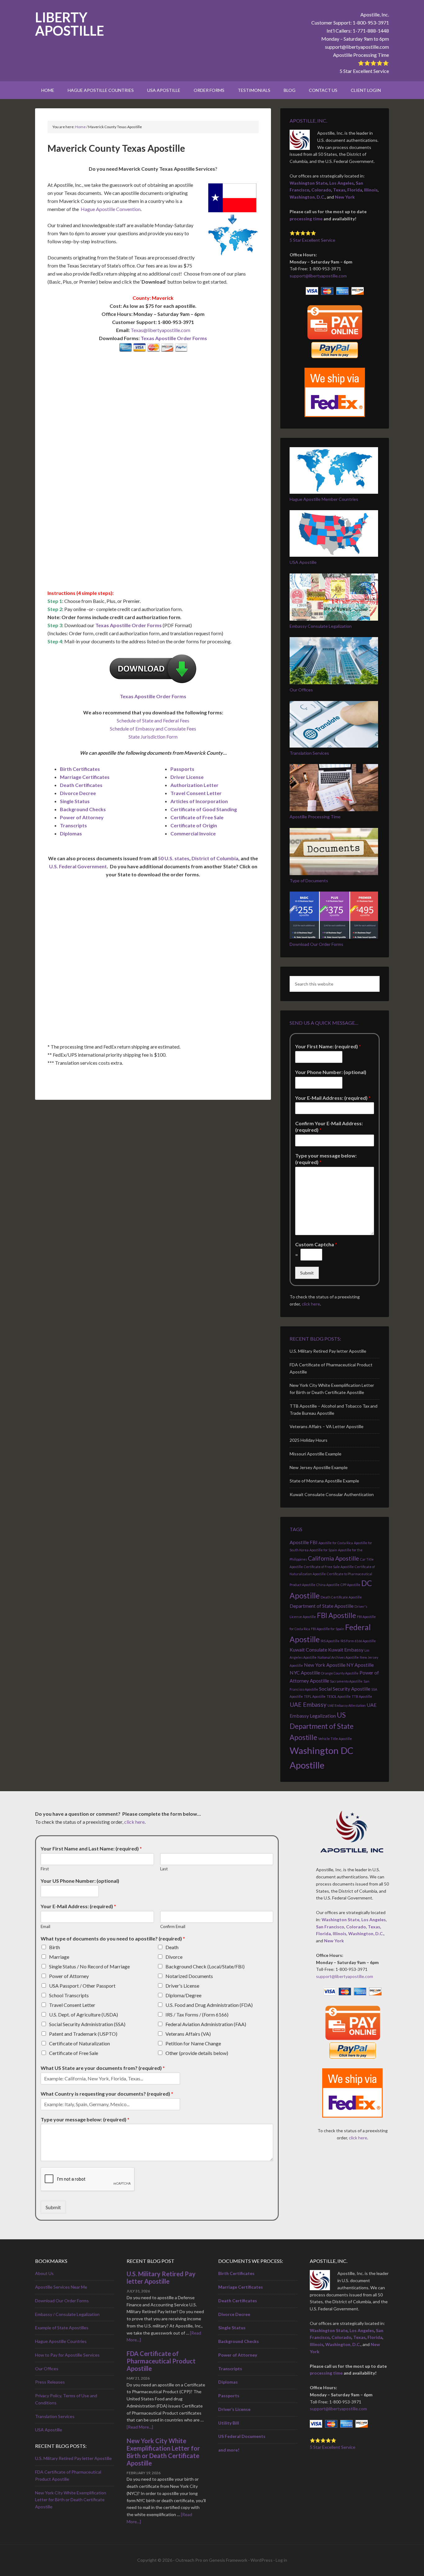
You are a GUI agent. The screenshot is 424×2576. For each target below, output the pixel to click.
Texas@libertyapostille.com (160, 330)
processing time (306, 219)
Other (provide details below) (197, 2053)
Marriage (59, 1957)
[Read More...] (140, 2427)
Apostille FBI (304, 1542)
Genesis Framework (228, 2560)
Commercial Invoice (193, 833)
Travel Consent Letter (196, 793)
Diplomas (71, 833)
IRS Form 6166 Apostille (358, 1641)
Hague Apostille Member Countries (324, 499)
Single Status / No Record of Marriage (89, 1966)
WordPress (262, 2560)
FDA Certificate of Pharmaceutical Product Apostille (161, 2361)
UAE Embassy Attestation (347, 1705)
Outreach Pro (189, 2560)
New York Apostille (325, 1665)
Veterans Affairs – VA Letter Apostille (327, 1426)
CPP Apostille (350, 1585)
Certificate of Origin (194, 825)
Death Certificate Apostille (341, 1597)
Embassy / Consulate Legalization (67, 2314)
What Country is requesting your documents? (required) (107, 2094)
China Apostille (328, 1585)
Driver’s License (234, 2409)
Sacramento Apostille (346, 1681)
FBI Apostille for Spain (328, 1629)
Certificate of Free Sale (197, 817)
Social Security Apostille (345, 1689)
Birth (54, 1947)
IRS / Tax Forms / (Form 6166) (197, 2014)
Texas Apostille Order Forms (174, 338)
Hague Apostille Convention (111, 209)
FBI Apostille (336, 1615)
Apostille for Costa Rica (336, 1543)
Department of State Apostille (322, 1606)
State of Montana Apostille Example (324, 1481)
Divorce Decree (78, 793)
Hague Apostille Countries (61, 2341)
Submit (307, 1273)
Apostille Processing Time (361, 55)
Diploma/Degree (183, 1995)
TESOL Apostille (339, 1696)
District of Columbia (215, 858)
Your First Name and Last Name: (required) (91, 1848)
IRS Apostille (330, 1641)
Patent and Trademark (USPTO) (83, 2034)
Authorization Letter (194, 785)
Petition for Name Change (193, 2043)
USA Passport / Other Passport (82, 1986)
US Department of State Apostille (322, 1726)
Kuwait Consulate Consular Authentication (332, 1494)
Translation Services (309, 753)
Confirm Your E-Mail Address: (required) (329, 1126)
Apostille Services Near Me (61, 2287)
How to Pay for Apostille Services (67, 2355)
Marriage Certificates (85, 777)
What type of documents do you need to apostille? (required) (113, 1938)
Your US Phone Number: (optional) (80, 1881)
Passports (182, 769)
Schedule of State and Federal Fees (153, 720)
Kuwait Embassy (346, 1650)
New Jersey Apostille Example (319, 1467)
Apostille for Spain (323, 1550)
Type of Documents (309, 881)
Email (45, 1926)
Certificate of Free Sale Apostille (329, 1567)
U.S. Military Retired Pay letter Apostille (328, 1351)
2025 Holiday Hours (309, 1440)
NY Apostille (360, 1665)
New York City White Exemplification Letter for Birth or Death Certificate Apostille (71, 2500)
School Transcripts (69, 1995)
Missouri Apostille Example (316, 1454)
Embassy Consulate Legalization (321, 626)
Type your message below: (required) (326, 1159)
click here (311, 1304)
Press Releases (50, 2382)
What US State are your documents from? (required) (103, 2068)
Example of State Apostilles (62, 2328)
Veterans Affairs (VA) (188, 2034)
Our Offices (301, 690)
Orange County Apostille (340, 1673)
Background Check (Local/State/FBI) (205, 1966)
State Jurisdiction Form (153, 737)
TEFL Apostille (315, 1696)
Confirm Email (173, 1926)
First (45, 1869)
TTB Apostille (362, 1696)
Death (172, 1947)
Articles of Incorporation (199, 801)
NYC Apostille (305, 1672)
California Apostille (334, 1558)
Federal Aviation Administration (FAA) (206, 2024)
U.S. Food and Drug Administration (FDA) (209, 2005)
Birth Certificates (80, 769)
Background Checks (83, 809)
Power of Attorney (82, 817)
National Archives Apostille (338, 1657)
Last (164, 1869)
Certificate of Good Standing (204, 809)
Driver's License (182, 1986)
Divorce (174, 1957)
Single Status (75, 801)
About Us (44, 2273)
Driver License (187, 777)
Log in (281, 2560)
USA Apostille (303, 562)
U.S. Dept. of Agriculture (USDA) (83, 2014)
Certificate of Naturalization (79, 2043)
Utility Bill (229, 2423)
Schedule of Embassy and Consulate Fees (153, 728)
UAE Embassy (308, 1704)
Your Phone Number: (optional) (331, 1072)
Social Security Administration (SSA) (87, 2024)
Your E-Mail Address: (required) (333, 1098)
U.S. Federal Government (78, 866)
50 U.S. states (174, 858)
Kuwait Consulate (308, 1650)
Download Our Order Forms (316, 944)
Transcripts (73, 825)
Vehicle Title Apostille (335, 1739)
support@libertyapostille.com (357, 47)
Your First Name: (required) (328, 1046)
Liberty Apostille (70, 24)
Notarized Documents (189, 1976)
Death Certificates (81, 785)
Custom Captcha (316, 1244)
